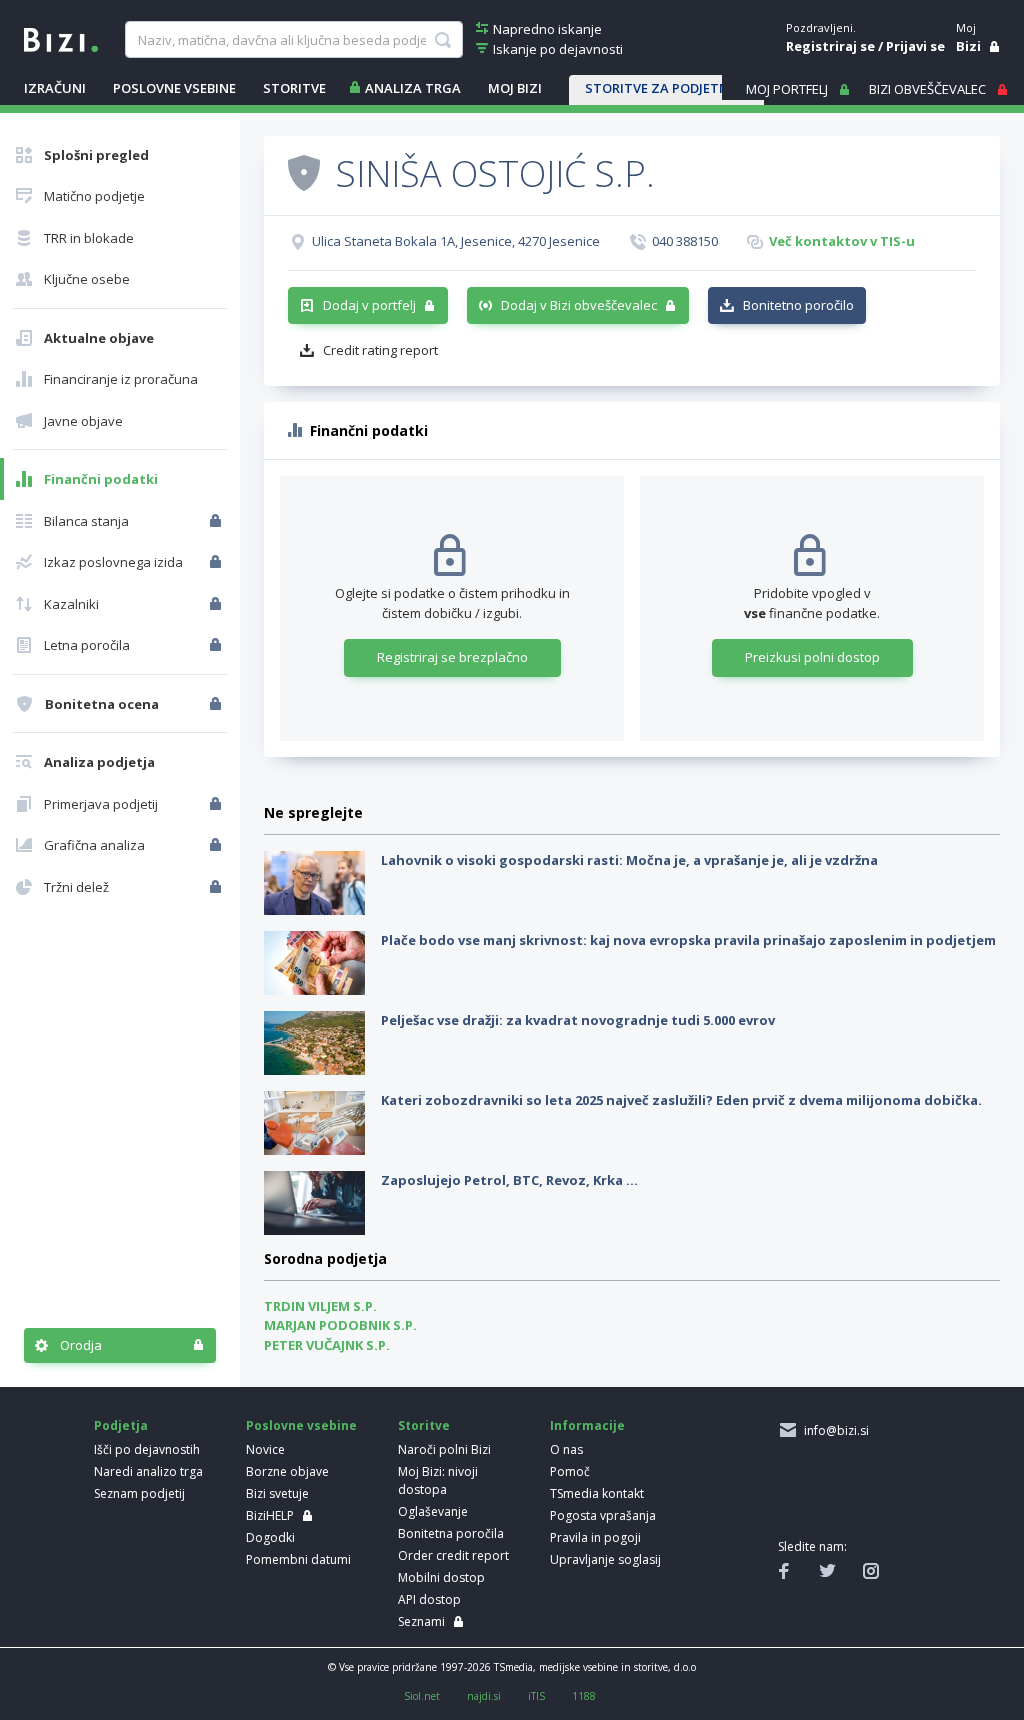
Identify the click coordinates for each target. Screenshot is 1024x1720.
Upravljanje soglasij (605, 1559)
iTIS (536, 1696)
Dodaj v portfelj (369, 305)
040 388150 (685, 241)
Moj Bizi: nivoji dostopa (438, 1480)
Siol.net (422, 1696)
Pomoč (570, 1471)
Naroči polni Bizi (444, 1449)
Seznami (421, 1621)
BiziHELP (270, 1515)
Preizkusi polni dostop (812, 657)
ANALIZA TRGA (413, 88)
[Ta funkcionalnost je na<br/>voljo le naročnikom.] (217, 521)
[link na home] (61, 38)
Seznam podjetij (139, 1493)
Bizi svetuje (277, 1493)
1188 (584, 1696)
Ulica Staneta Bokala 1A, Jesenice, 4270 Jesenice (456, 241)
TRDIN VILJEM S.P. (320, 1306)
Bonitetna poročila (451, 1533)
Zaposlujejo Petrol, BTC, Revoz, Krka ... (509, 1180)
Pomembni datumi (298, 1559)
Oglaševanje (433, 1511)
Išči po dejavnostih (147, 1449)
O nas (566, 1449)
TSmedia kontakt (597, 1493)
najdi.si (484, 1696)
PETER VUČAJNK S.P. (327, 1345)
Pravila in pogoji (595, 1537)
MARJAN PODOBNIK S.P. (340, 1325)
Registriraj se (830, 46)
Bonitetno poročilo (798, 305)
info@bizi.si (833, 1430)
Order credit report (453, 1555)
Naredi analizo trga (148, 1471)
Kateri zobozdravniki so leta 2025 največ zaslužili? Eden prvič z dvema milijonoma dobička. (681, 1100)
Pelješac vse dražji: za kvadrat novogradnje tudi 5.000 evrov (578, 1020)
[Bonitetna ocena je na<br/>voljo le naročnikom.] (217, 704)
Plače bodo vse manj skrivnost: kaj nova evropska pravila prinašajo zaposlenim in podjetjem (688, 940)
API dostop (429, 1599)
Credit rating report (380, 350)
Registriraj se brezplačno (452, 657)
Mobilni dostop (441, 1577)
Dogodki (270, 1537)
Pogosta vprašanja (603, 1515)
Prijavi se (915, 46)
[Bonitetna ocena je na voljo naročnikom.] (304, 172)
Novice (265, 1449)
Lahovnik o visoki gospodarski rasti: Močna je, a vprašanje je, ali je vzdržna (629, 860)
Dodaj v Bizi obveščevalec (579, 305)
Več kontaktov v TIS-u (842, 241)
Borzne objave (287, 1471)
